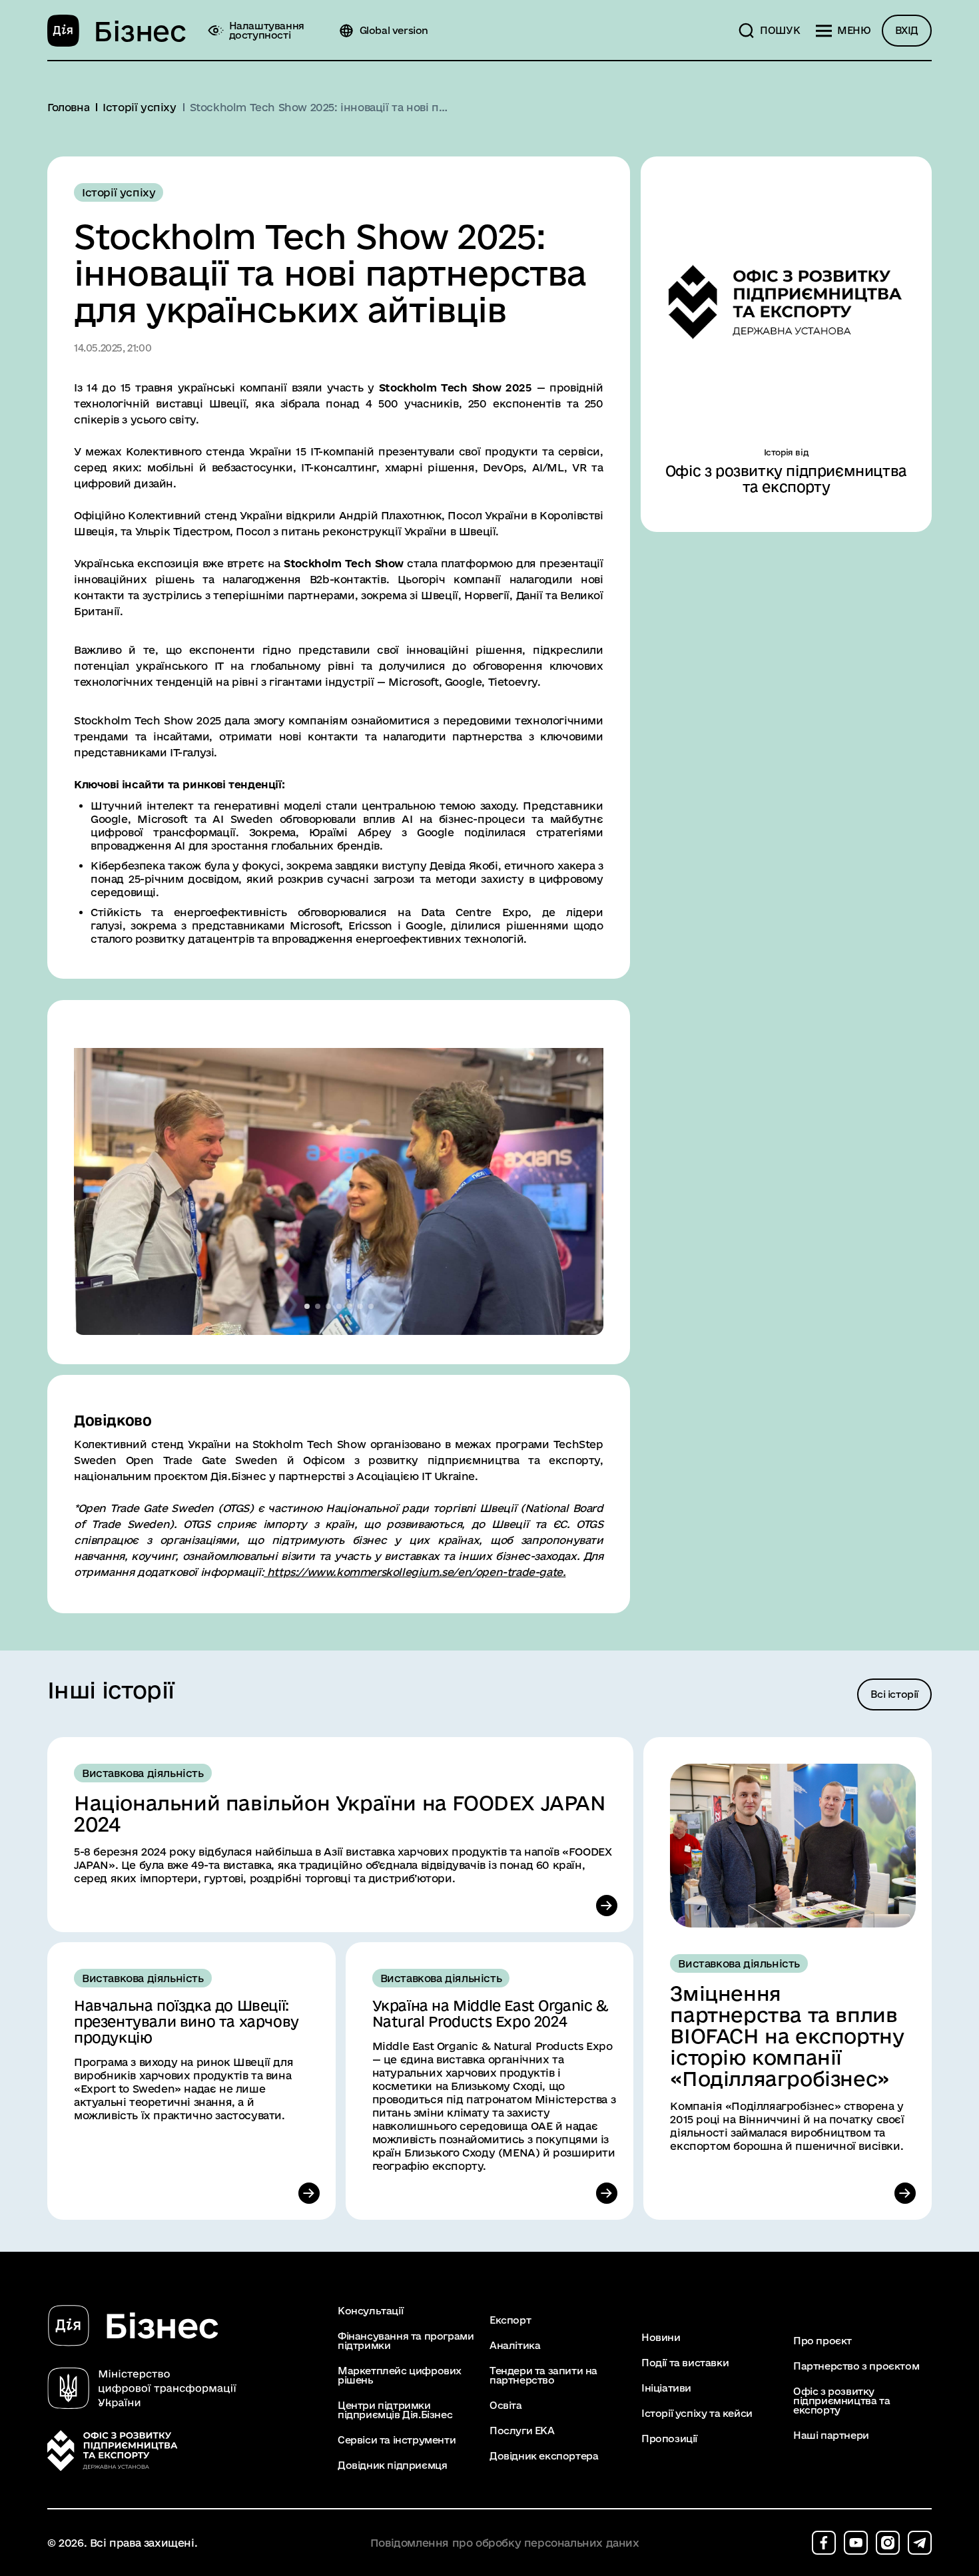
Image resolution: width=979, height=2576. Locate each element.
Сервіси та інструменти (397, 2440)
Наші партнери (831, 2436)
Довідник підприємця (392, 2465)
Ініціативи (666, 2388)
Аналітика (515, 2346)
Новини (661, 2338)
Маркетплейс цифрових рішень (400, 2376)
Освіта (506, 2406)
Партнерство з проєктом (856, 2366)
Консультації (370, 2311)
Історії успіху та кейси (697, 2414)
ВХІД (907, 30)
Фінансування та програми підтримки (406, 2341)
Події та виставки (685, 2363)
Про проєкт (822, 2341)
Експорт (510, 2320)
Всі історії (894, 1694)
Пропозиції (669, 2439)
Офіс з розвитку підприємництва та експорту (841, 2401)
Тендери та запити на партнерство (543, 2376)
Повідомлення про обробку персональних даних (505, 2543)
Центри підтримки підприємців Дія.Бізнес (395, 2410)
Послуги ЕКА (522, 2431)
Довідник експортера (544, 2456)
